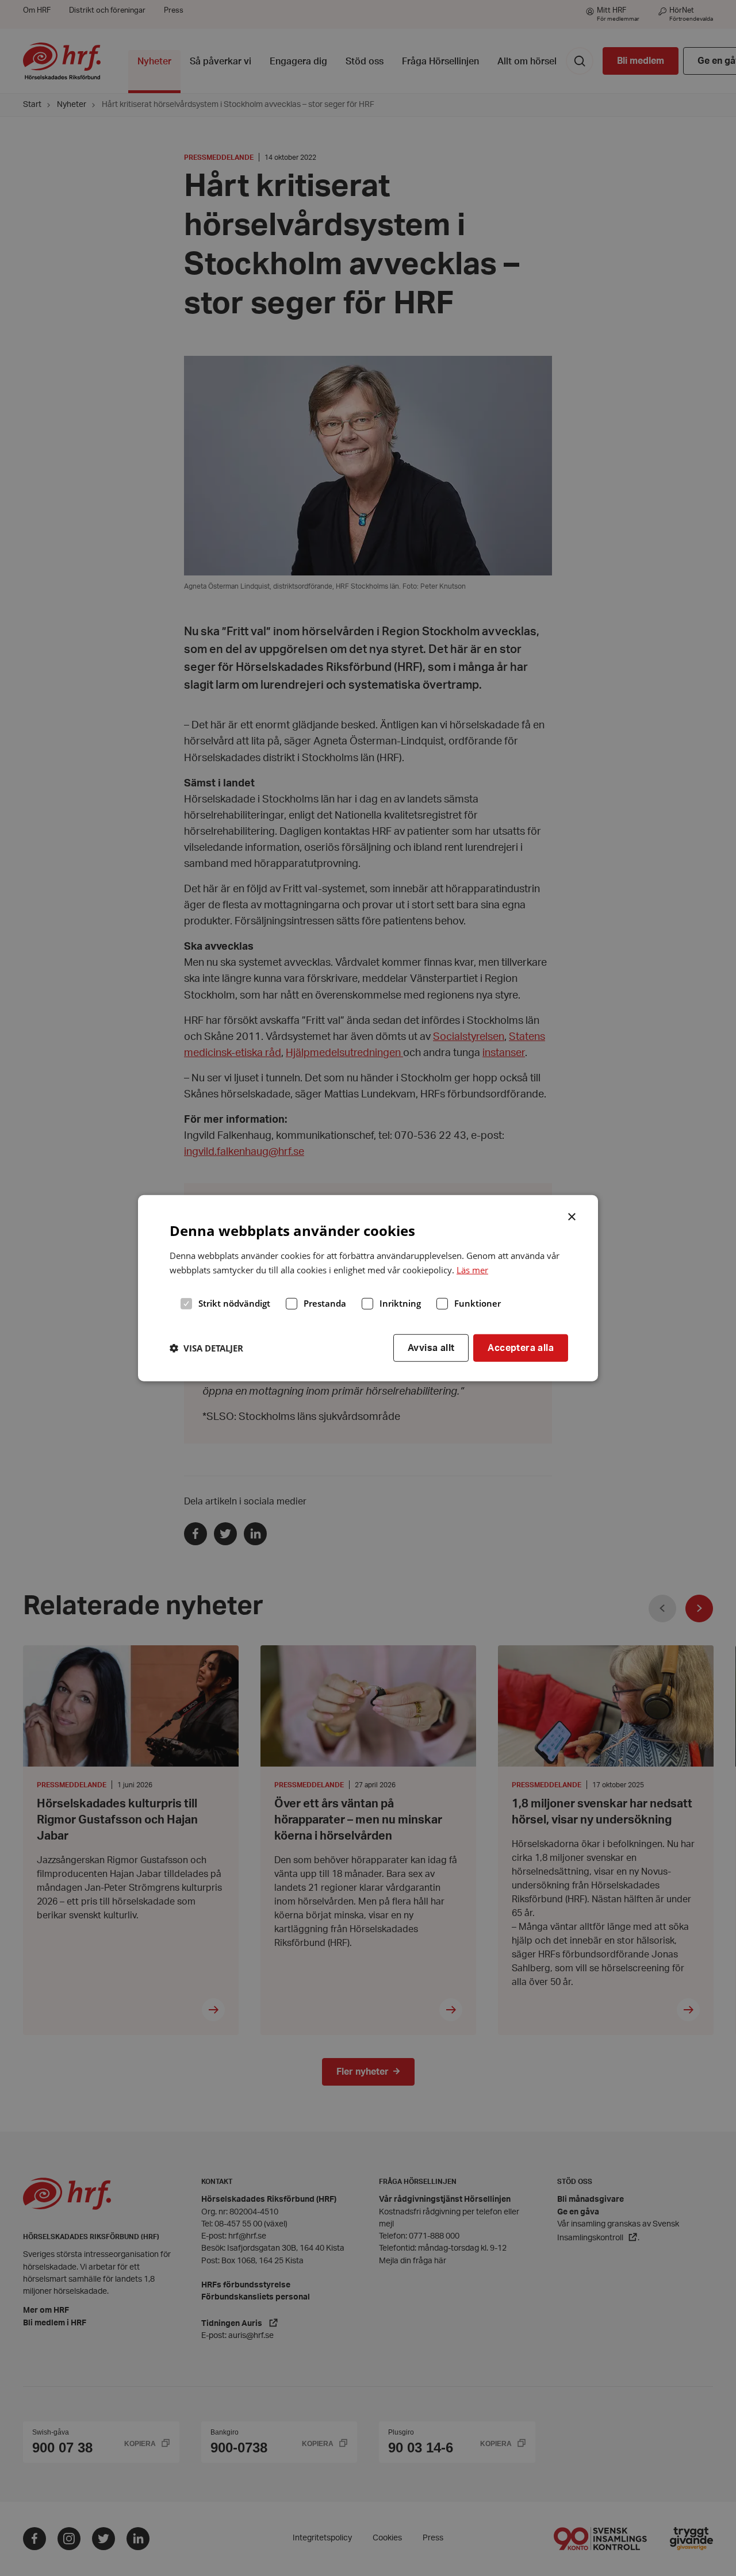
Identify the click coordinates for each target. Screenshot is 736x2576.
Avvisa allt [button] (431, 1347)
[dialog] (368, 1288)
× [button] (572, 1215)
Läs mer (472, 1269)
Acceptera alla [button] (521, 1347)
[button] (206, 1347)
